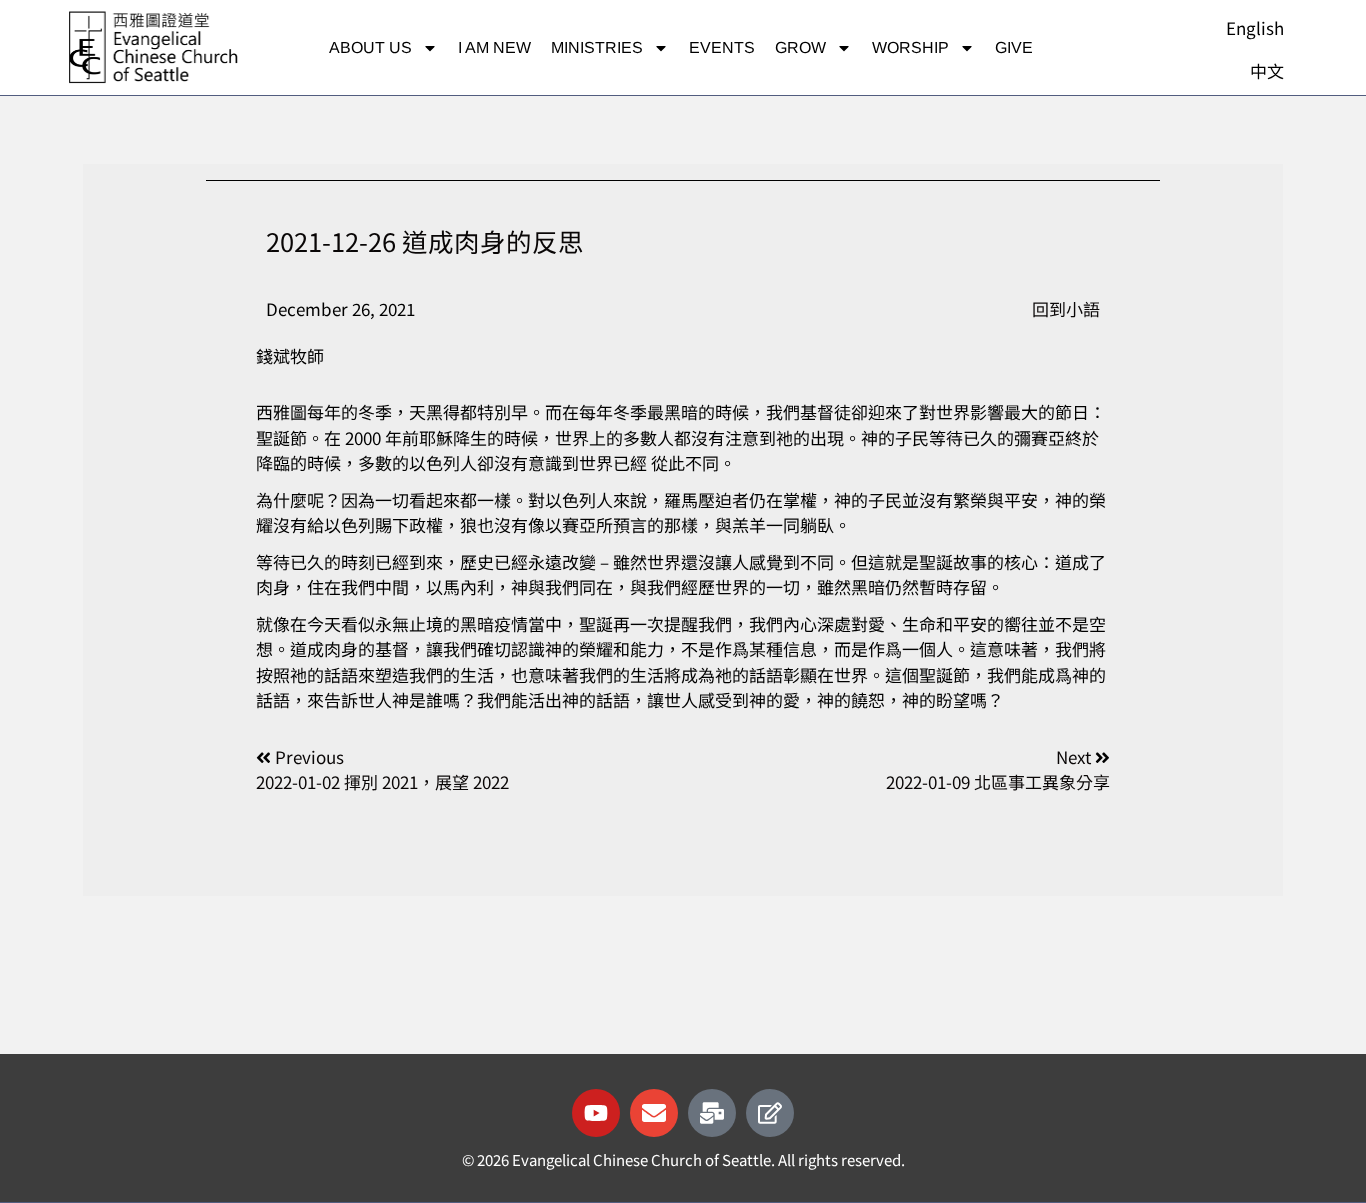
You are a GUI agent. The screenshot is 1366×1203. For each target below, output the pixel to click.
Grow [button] (800, 47)
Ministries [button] (597, 47)
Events (722, 47)
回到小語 (1066, 308)
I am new (494, 47)
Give (1014, 47)
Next (1075, 756)
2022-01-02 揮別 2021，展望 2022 (382, 781)
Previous (309, 756)
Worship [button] (910, 47)
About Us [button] (370, 47)
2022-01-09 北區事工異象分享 (998, 781)
